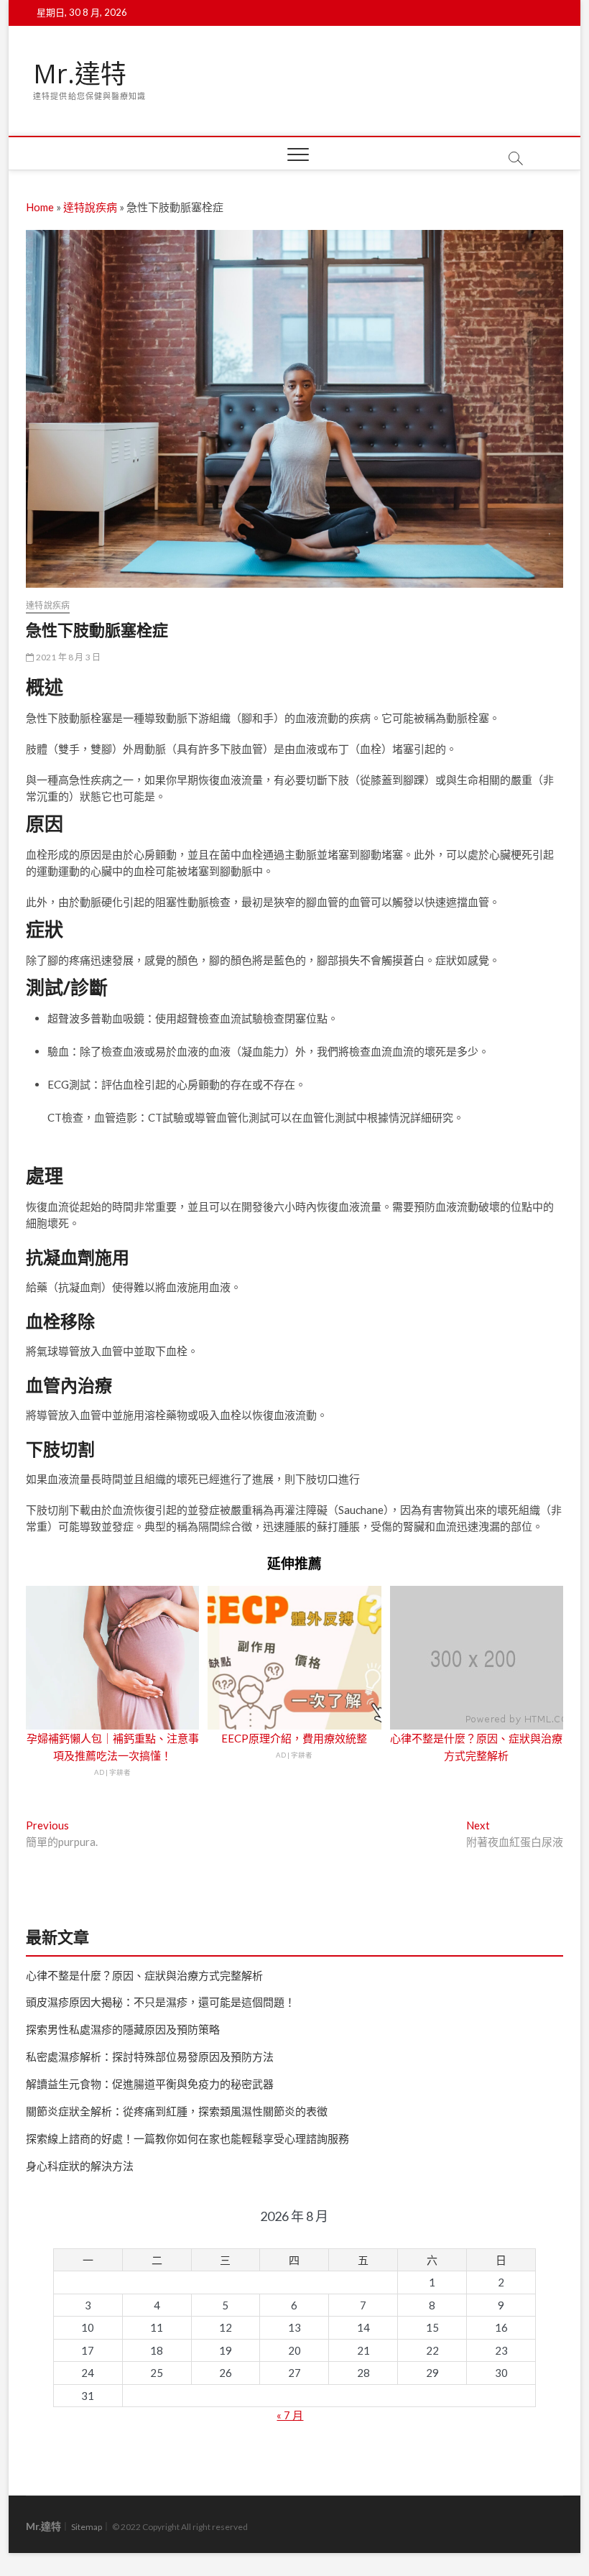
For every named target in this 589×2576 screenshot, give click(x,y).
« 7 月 (290, 2415)
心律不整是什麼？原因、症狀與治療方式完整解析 (144, 1975)
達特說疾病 (90, 207)
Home (40, 207)
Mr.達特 (80, 74)
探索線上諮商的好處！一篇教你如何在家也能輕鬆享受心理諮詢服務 (187, 2138)
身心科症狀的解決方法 (80, 2166)
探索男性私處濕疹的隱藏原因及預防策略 (123, 2029)
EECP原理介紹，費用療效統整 (294, 1738)
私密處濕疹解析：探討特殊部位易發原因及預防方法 (150, 2056)
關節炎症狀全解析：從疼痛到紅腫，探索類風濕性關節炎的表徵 (177, 2111)
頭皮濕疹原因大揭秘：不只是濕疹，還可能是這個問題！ (161, 2002)
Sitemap (87, 2527)
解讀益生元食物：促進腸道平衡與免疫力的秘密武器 (150, 2084)
